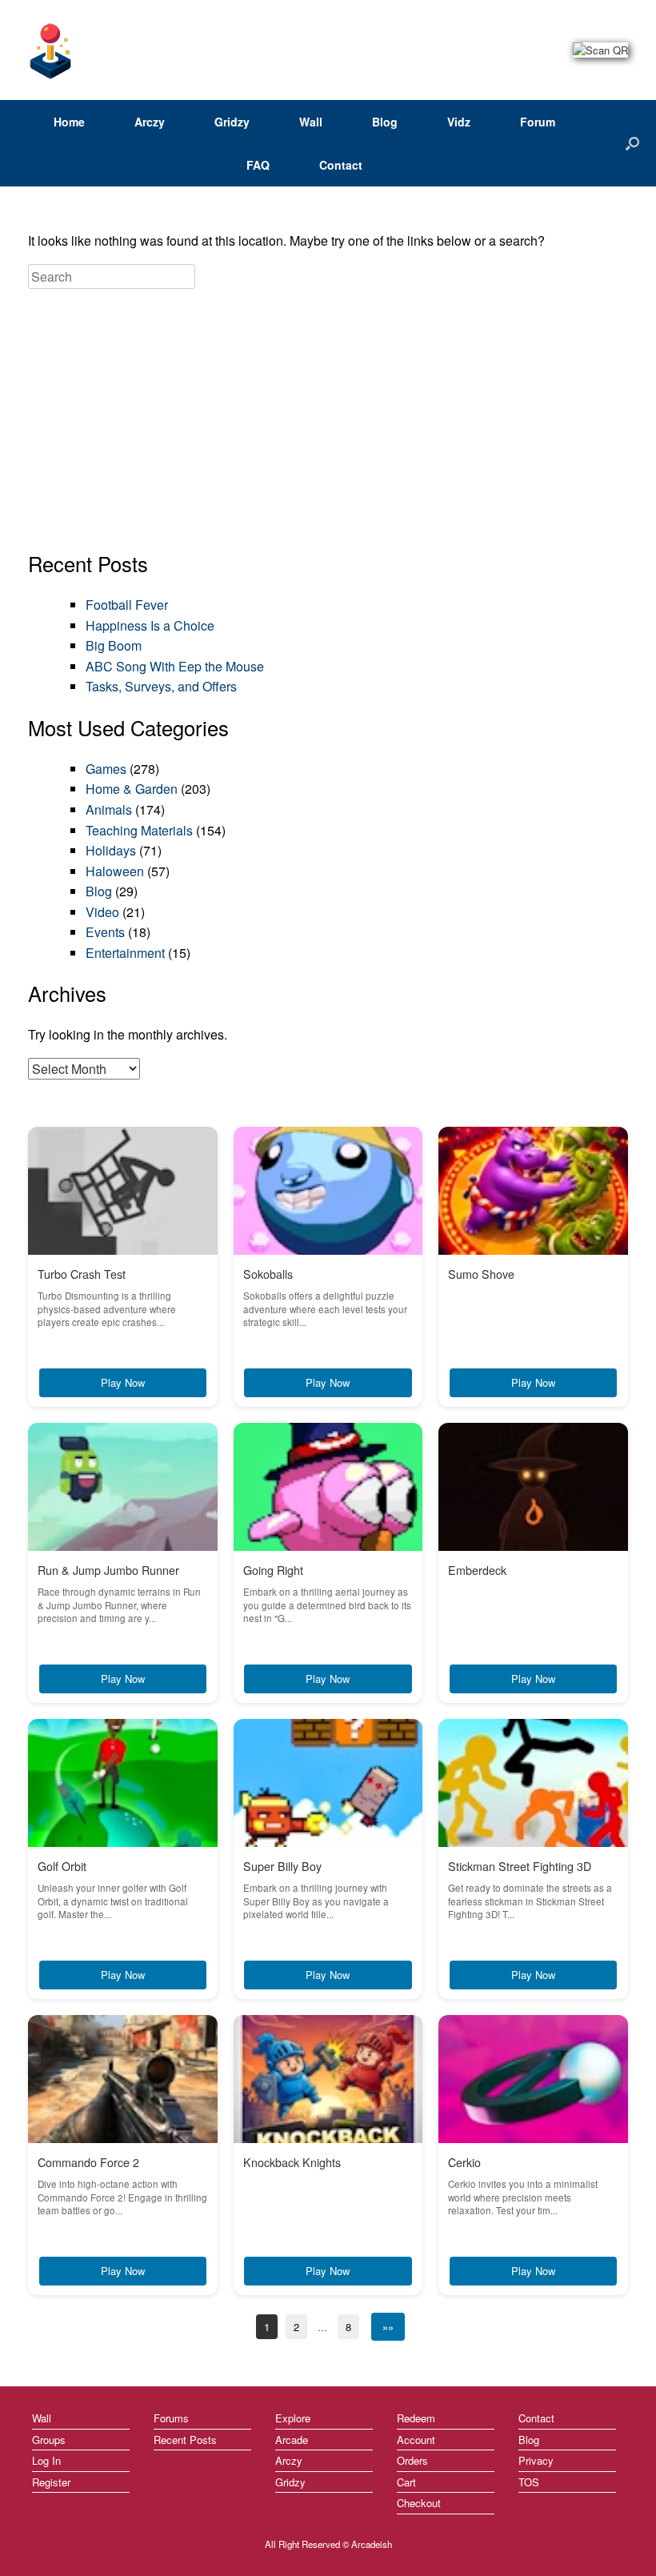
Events (105, 932)
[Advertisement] (328, 421)
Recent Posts (185, 2440)
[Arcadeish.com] (51, 50)
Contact (341, 165)
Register (51, 2482)
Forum (538, 122)
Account (416, 2440)
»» (388, 2327)
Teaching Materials (139, 830)
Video (102, 912)
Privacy (536, 2460)
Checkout (419, 2503)
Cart (406, 2482)
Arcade (292, 2440)
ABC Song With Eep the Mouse (175, 666)
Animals (109, 809)
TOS (529, 2482)
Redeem (416, 2418)
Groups (49, 2440)
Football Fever (127, 605)
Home (69, 122)
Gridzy (232, 122)
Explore (293, 2418)
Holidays (111, 850)
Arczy (150, 122)
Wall (311, 122)
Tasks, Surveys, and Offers (161, 686)
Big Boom (114, 645)
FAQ (258, 165)
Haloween (115, 871)
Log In (46, 2460)
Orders (412, 2460)
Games (106, 769)
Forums (171, 2418)
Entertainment (125, 953)
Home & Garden (132, 789)
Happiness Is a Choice (150, 625)
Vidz (459, 122)
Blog (385, 122)
